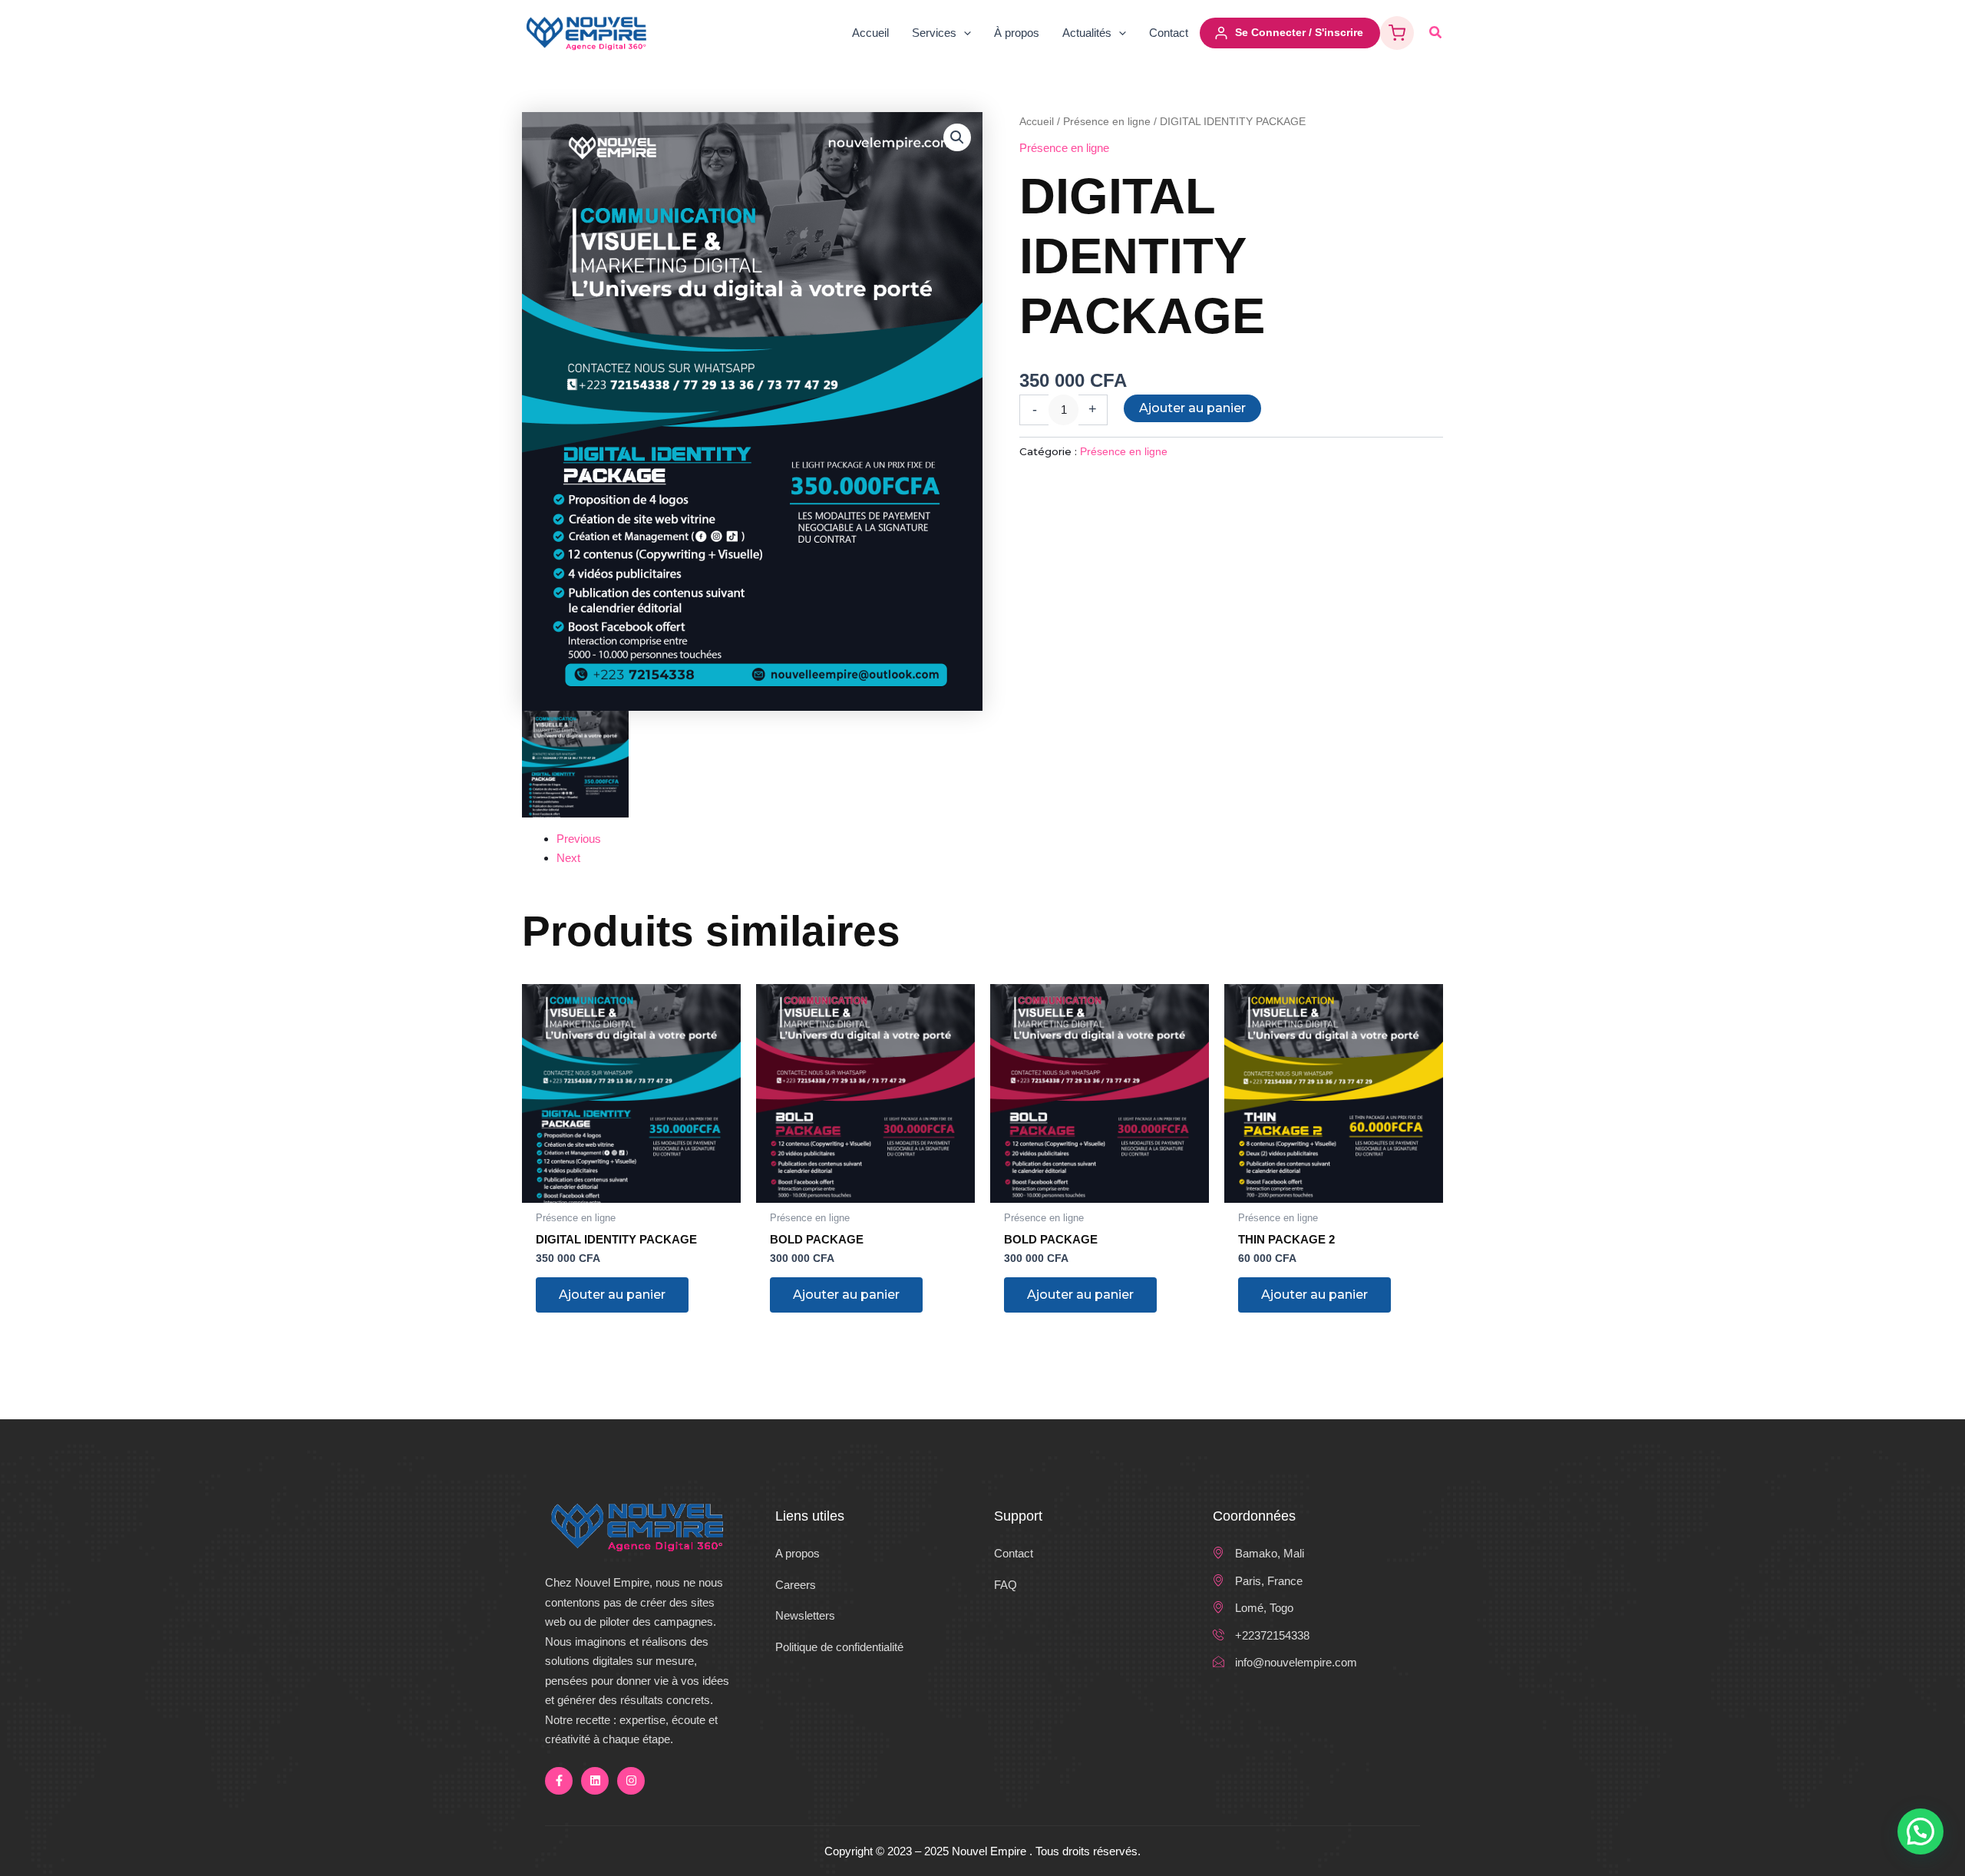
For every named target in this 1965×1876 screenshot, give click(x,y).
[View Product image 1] (575, 764)
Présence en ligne (1107, 122)
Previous (579, 839)
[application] (964, 33)
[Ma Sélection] (1397, 33)
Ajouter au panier (1192, 408)
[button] (1436, 33)
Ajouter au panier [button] (612, 1295)
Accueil (1037, 122)
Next (568, 858)
